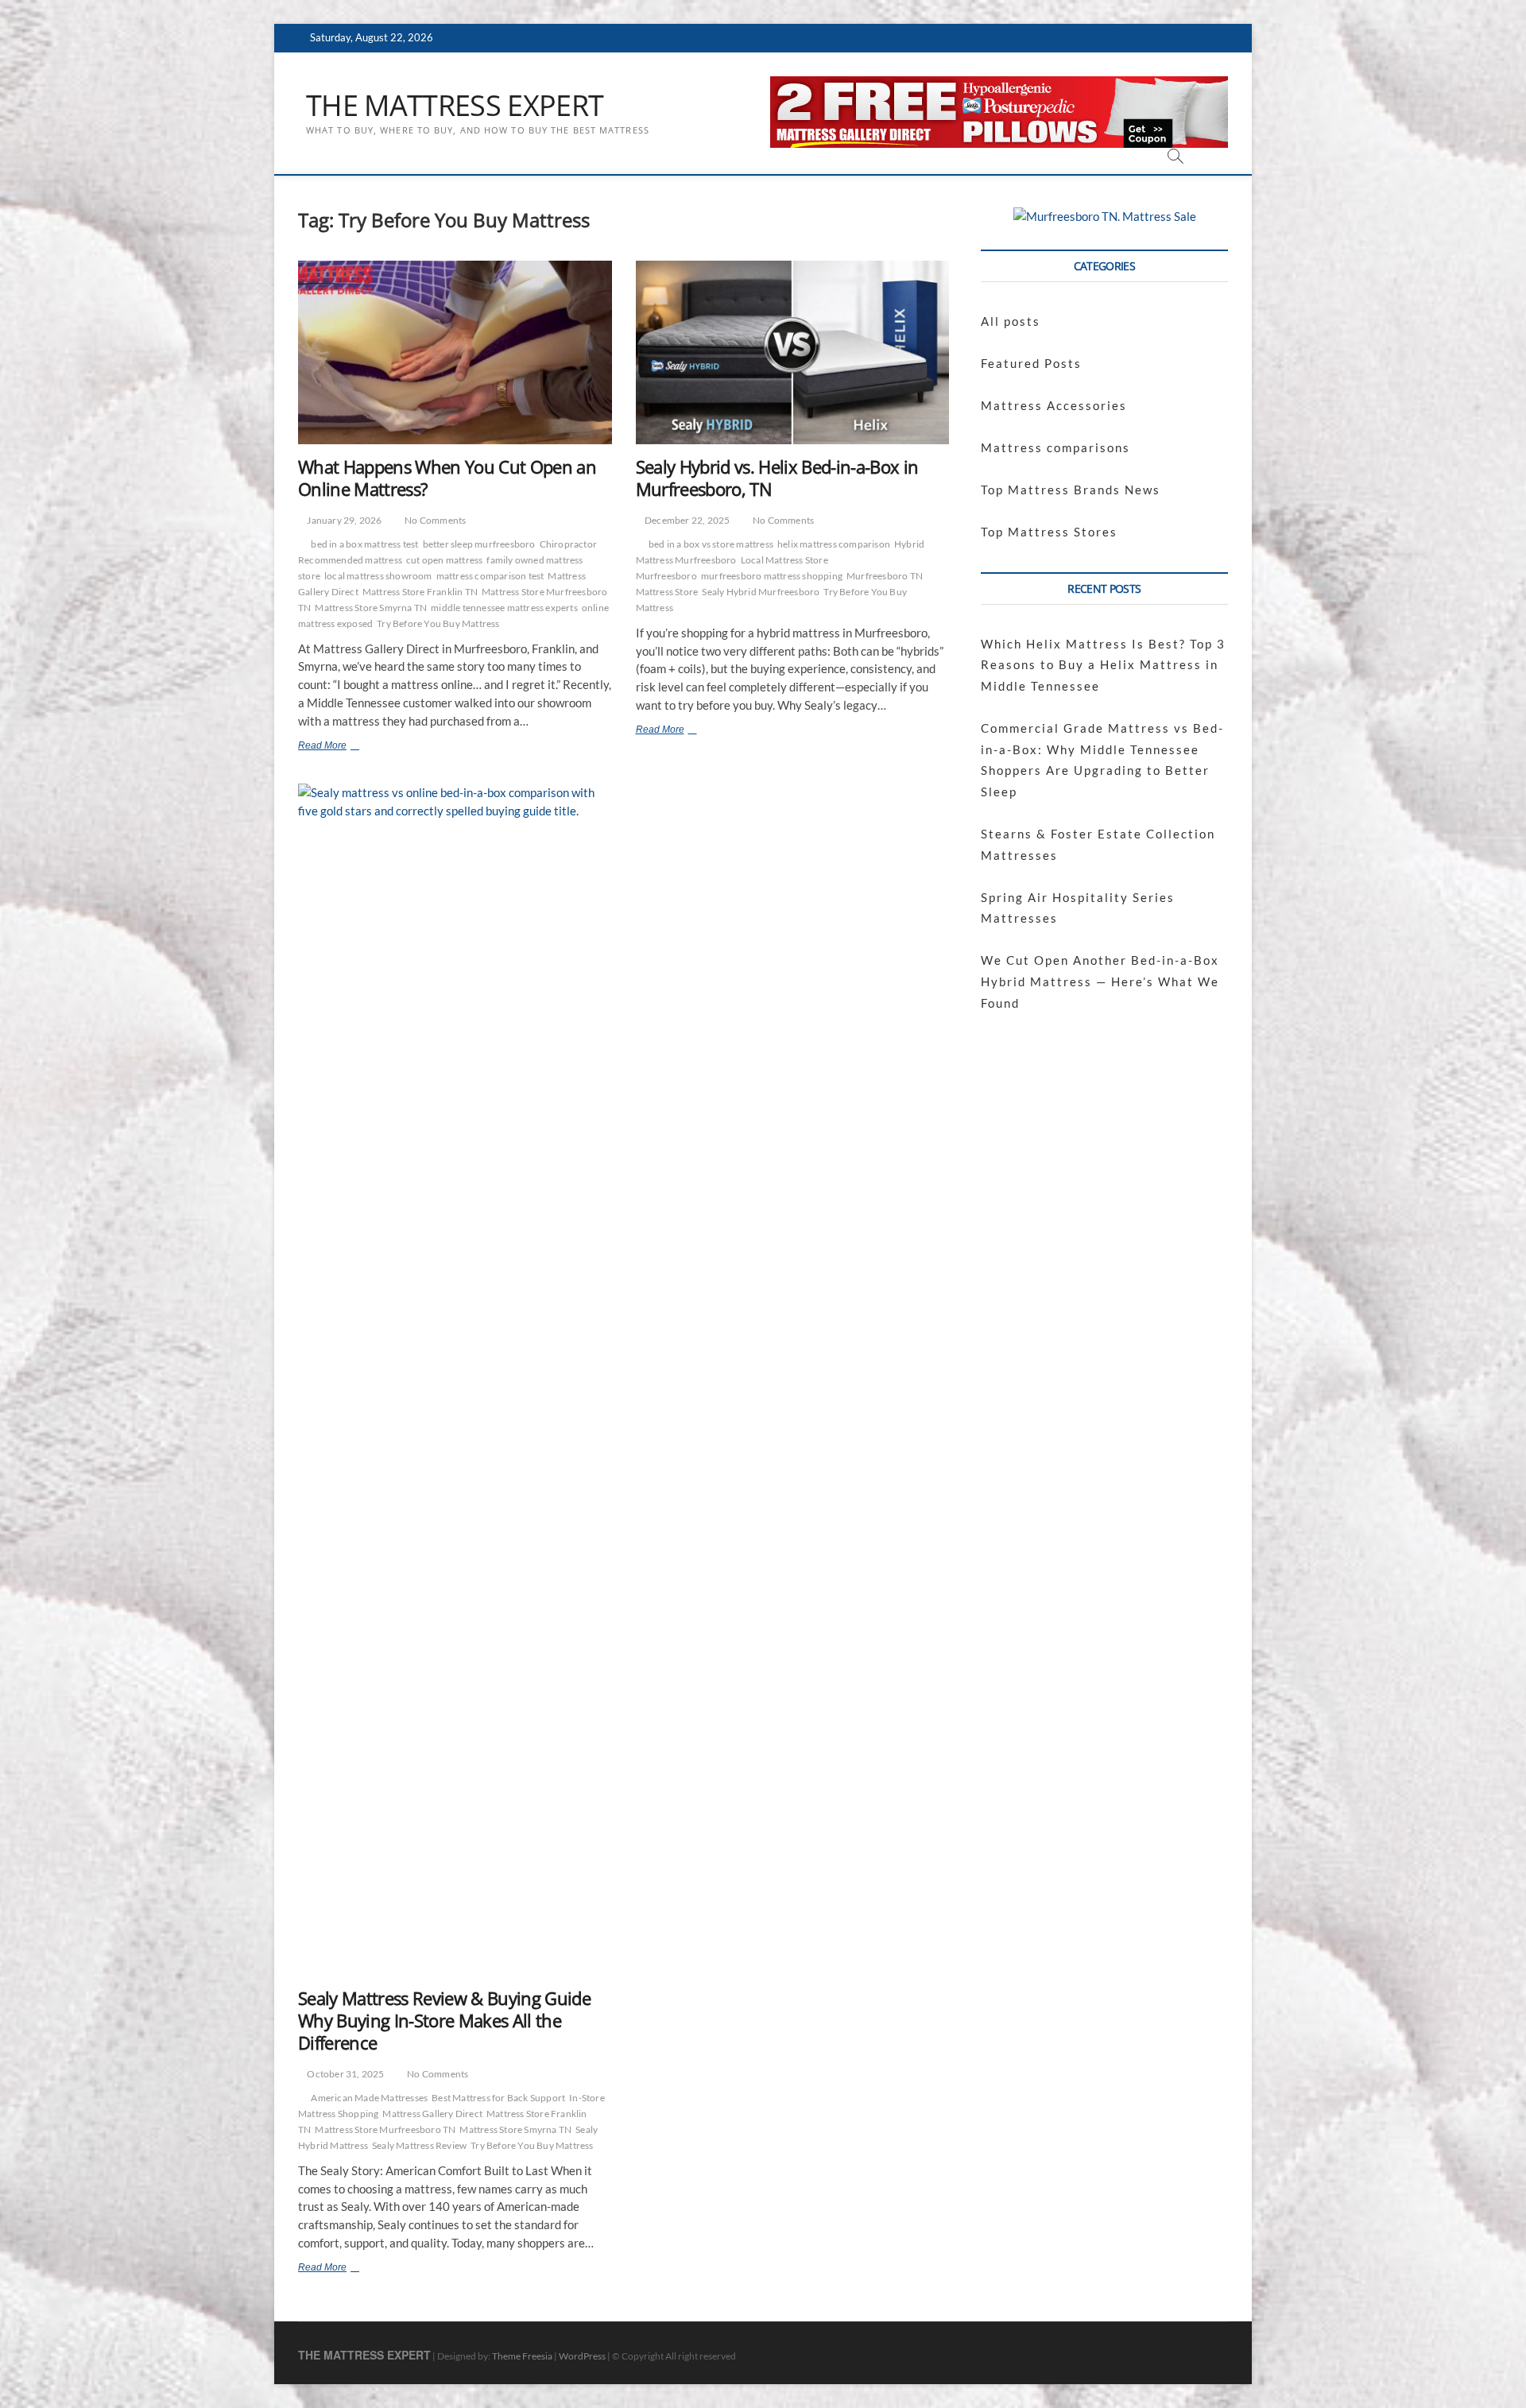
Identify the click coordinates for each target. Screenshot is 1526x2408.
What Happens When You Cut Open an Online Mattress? (447, 478)
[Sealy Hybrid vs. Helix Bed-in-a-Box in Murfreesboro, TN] (793, 352)
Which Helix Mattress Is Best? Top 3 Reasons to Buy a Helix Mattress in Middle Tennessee (1103, 665)
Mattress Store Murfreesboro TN (385, 2129)
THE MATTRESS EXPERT (455, 106)
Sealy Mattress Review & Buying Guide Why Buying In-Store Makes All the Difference (444, 2020)
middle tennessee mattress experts (504, 608)
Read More (343, 747)
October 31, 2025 (345, 2074)
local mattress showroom (378, 576)
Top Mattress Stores (1049, 532)
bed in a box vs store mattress (711, 544)
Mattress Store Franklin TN (420, 592)
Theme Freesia (522, 2356)
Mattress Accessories (1054, 405)
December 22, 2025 (687, 520)
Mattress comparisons (1055, 447)
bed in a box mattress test (364, 544)
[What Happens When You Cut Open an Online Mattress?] (455, 352)
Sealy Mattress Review (419, 2145)
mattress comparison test (490, 576)
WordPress (582, 2356)
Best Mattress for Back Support (498, 2098)
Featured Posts (1031, 363)
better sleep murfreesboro (479, 544)
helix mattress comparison (834, 544)
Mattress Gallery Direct (432, 2114)
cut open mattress (444, 560)
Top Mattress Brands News (1071, 490)
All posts (1011, 321)
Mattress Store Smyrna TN (371, 608)
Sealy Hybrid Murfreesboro (761, 592)
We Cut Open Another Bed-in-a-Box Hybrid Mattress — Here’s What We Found (1100, 981)
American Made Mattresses (369, 2098)
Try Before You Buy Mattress (438, 623)
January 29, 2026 (343, 520)
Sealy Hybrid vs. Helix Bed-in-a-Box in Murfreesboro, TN (777, 478)
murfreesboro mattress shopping (772, 576)
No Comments (434, 520)
